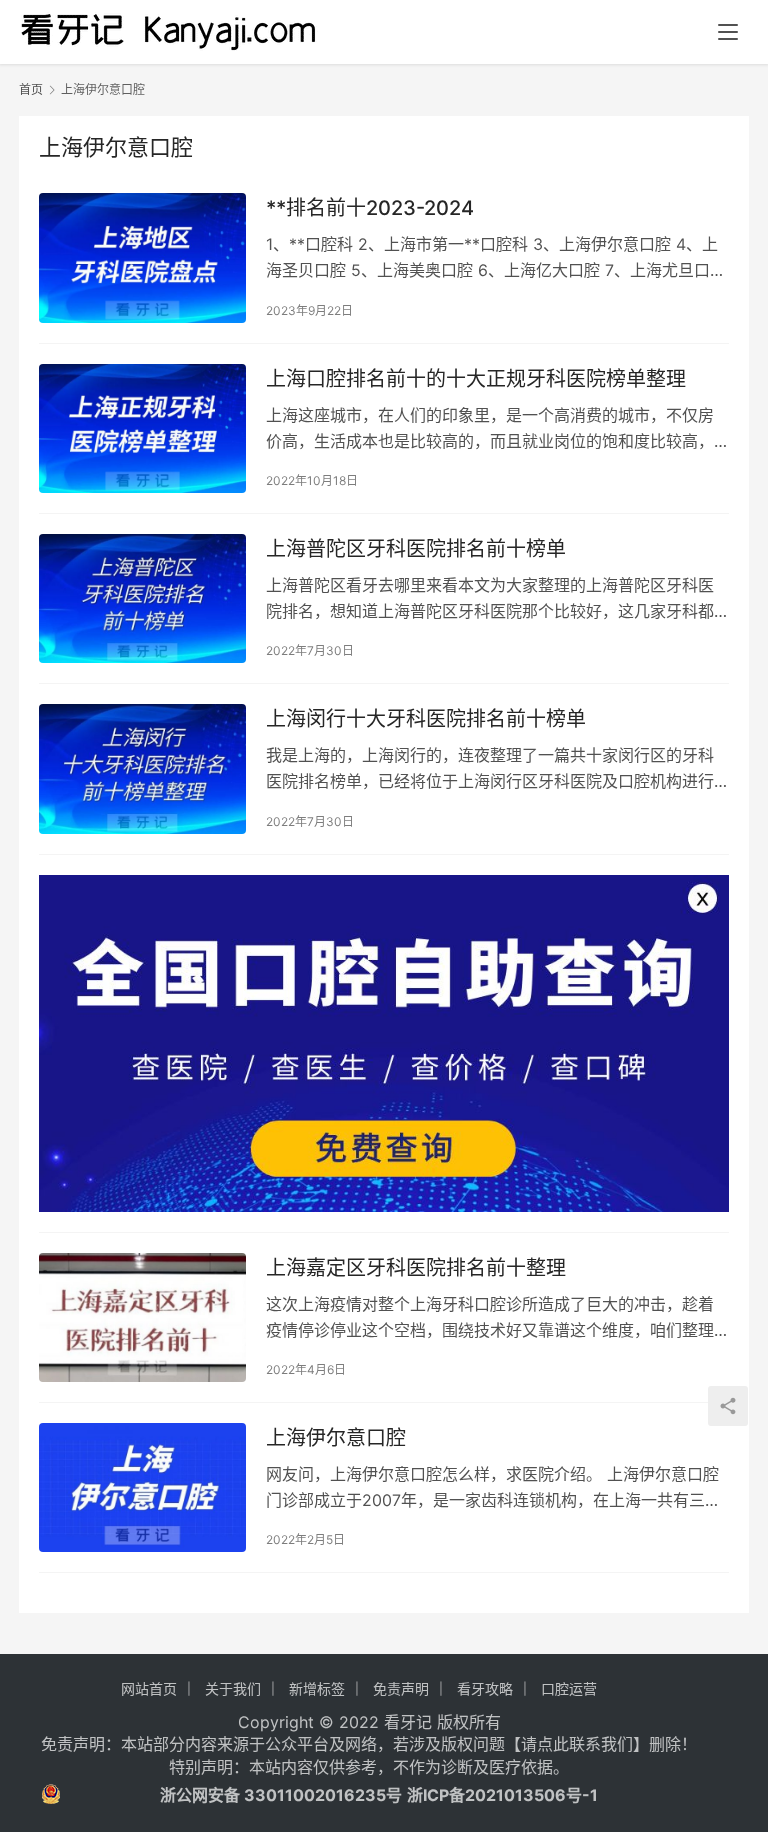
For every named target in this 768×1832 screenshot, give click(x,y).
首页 (31, 89)
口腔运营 (569, 1688)
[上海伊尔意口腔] (142, 1487)
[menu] (728, 32)
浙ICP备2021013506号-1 (502, 1795)
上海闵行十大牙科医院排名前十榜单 (426, 719)
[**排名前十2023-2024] (142, 257)
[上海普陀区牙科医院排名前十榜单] (142, 598)
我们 (617, 1744)
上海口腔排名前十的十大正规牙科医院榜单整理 (476, 379)
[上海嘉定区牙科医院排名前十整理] (142, 1317)
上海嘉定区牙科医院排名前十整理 (416, 1268)
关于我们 (233, 1688)
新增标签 (317, 1688)
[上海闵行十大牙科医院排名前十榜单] (142, 768)
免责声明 (401, 1688)
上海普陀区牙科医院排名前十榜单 (416, 549)
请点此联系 (561, 1744)
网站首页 (149, 1688)
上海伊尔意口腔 (336, 1438)
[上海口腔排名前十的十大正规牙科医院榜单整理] (142, 428)
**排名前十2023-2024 (370, 208)
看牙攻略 (485, 1688)
